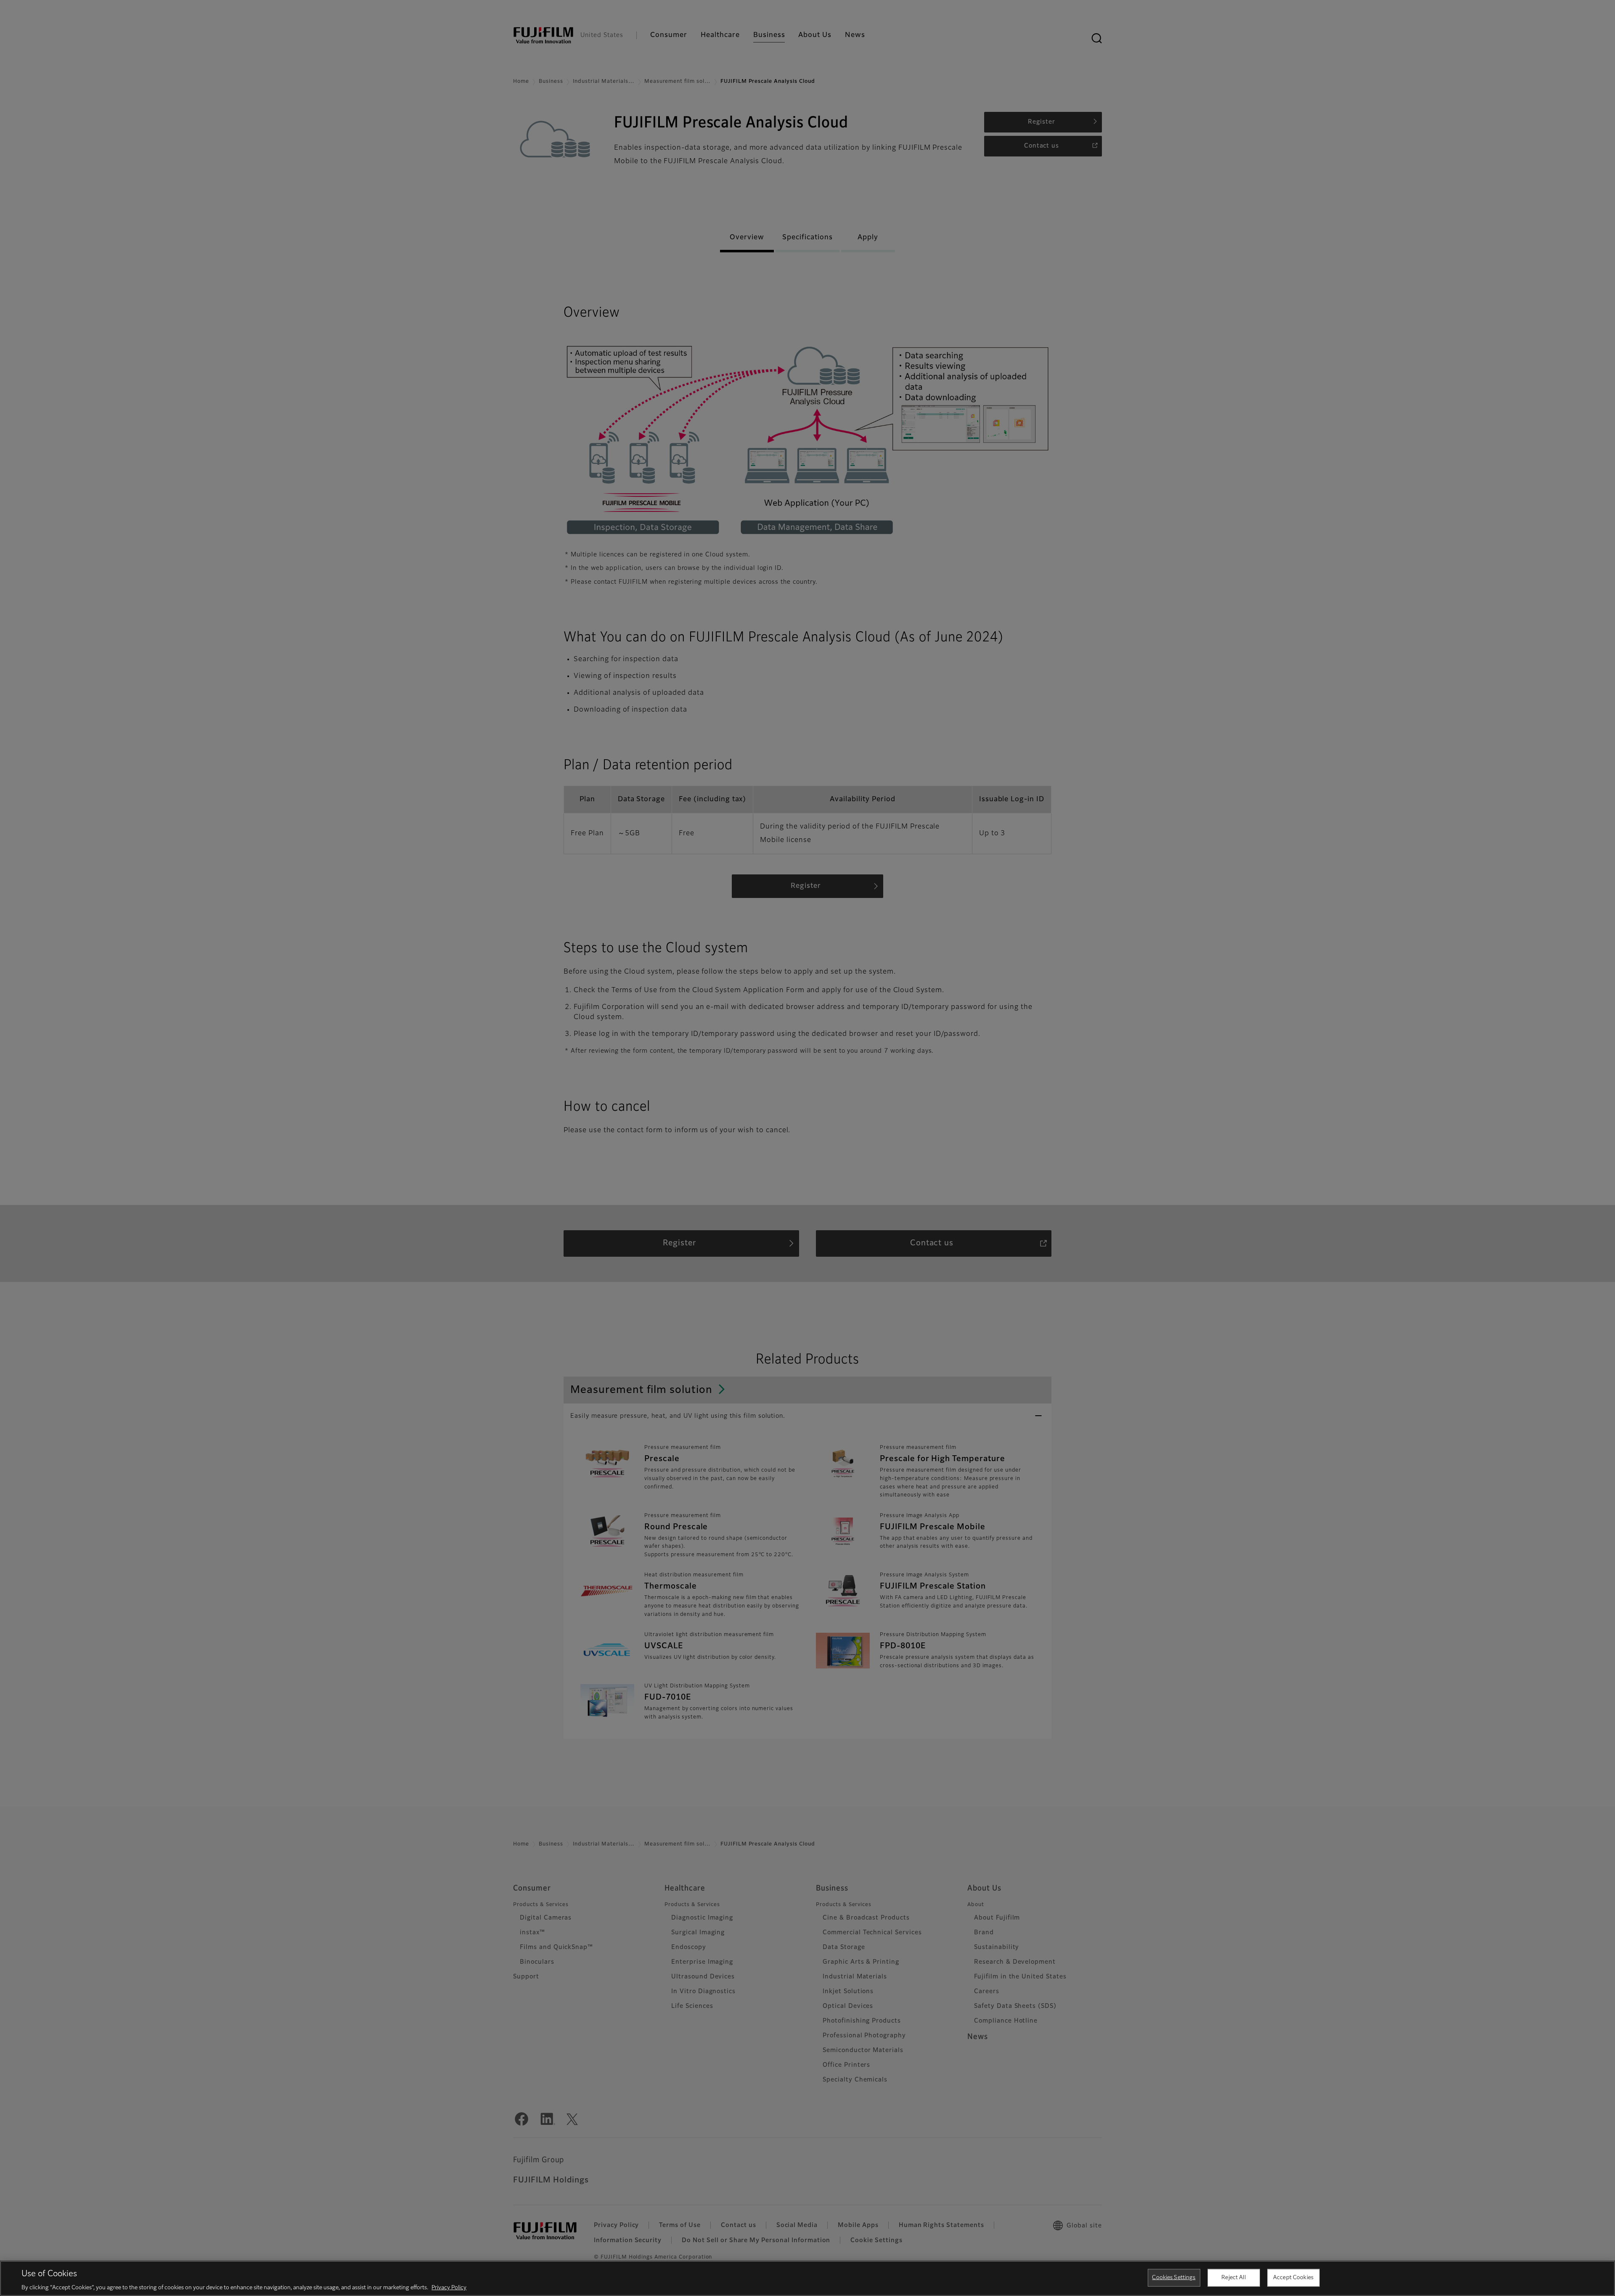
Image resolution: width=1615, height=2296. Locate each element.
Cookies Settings (1174, 2277)
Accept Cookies (1293, 2277)
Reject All (1233, 2277)
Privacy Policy (449, 2287)
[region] (807, 2278)
